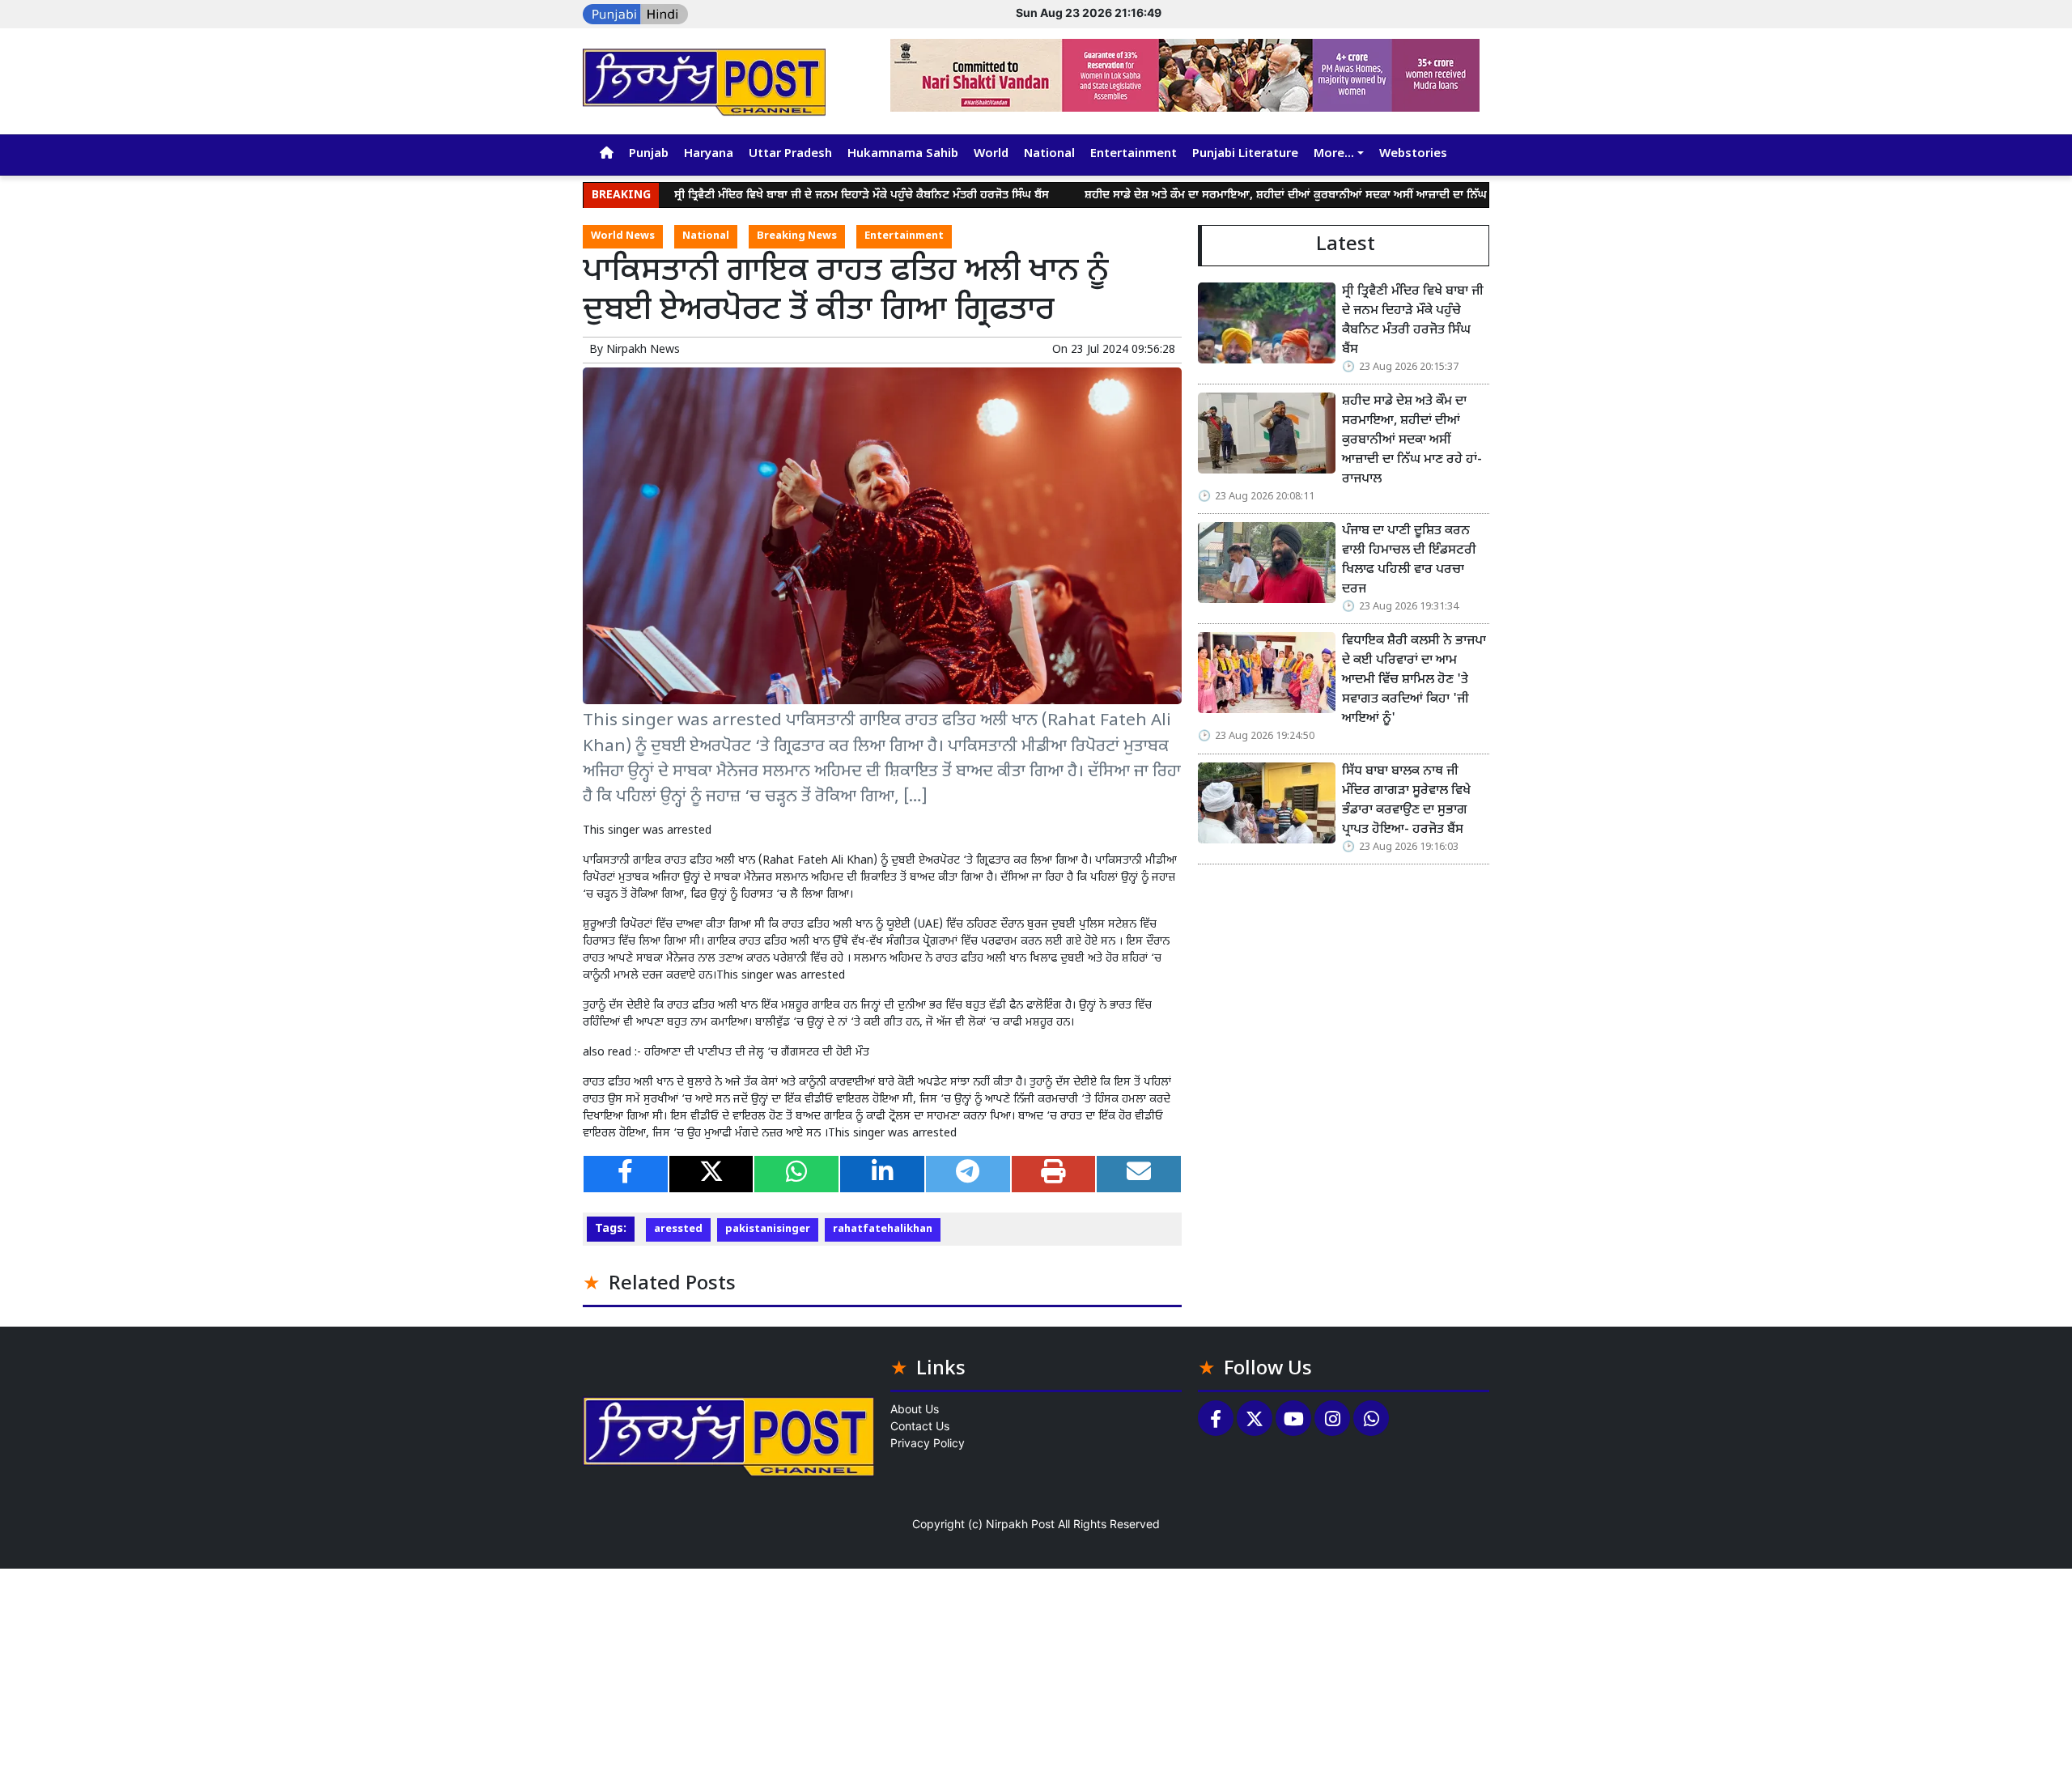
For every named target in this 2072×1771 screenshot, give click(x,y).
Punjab (649, 154)
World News (623, 236)
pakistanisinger (768, 1230)
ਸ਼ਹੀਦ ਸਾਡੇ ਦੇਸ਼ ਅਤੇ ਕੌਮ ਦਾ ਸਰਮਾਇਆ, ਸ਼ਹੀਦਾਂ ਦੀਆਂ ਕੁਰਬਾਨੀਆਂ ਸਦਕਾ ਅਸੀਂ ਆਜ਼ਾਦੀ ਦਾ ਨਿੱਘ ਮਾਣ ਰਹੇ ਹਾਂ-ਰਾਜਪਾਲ (1264, 195)
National (1049, 154)
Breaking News (797, 236)
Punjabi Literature (1245, 154)
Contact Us (920, 1426)
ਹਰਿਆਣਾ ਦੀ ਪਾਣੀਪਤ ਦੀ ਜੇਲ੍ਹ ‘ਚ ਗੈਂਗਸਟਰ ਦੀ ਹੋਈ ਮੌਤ (757, 1053)
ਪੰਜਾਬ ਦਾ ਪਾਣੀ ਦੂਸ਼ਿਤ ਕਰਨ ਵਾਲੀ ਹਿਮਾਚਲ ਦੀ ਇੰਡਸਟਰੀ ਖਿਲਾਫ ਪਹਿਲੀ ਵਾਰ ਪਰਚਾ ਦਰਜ (1409, 561)
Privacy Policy (928, 1443)
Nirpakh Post (1020, 1524)
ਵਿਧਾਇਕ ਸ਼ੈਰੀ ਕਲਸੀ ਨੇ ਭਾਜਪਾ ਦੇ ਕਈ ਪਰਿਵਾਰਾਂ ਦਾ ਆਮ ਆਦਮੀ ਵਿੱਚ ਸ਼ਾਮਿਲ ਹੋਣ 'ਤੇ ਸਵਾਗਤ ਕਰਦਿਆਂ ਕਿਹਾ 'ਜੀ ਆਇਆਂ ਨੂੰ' (1414, 680)
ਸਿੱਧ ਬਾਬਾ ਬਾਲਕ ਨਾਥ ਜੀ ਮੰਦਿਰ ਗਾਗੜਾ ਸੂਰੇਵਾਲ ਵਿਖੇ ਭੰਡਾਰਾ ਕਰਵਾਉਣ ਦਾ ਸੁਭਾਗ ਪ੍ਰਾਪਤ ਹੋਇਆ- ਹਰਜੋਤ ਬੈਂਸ (1406, 801)
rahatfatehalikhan (883, 1230)
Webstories (1413, 154)
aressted (678, 1230)
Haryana (709, 154)
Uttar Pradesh (790, 154)
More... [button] (1334, 154)
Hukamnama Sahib (903, 154)
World (991, 154)
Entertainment (1134, 154)
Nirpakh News (643, 350)
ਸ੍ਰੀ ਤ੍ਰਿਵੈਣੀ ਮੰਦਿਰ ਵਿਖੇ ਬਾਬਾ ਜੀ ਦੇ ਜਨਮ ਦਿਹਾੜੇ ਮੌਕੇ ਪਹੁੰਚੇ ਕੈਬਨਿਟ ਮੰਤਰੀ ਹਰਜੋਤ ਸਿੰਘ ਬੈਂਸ (793, 195)
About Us (915, 1409)
